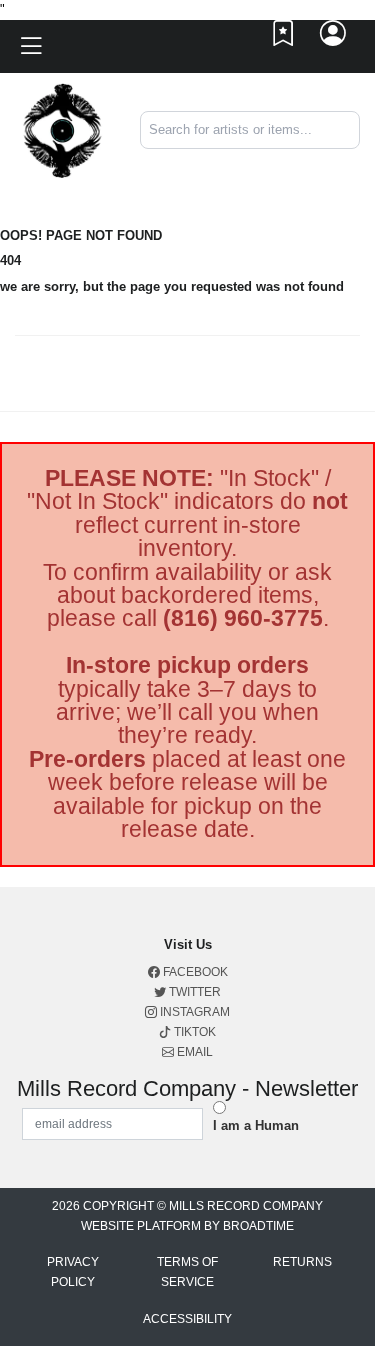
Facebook (194, 972)
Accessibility (187, 1319)
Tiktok (193, 1032)
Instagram (193, 1012)
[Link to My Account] (334, 38)
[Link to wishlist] (284, 38)
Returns (302, 1262)
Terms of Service (187, 1272)
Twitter (193, 992)
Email (193, 1052)
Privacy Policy (73, 1272)
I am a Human (256, 1125)
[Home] (62, 129)
